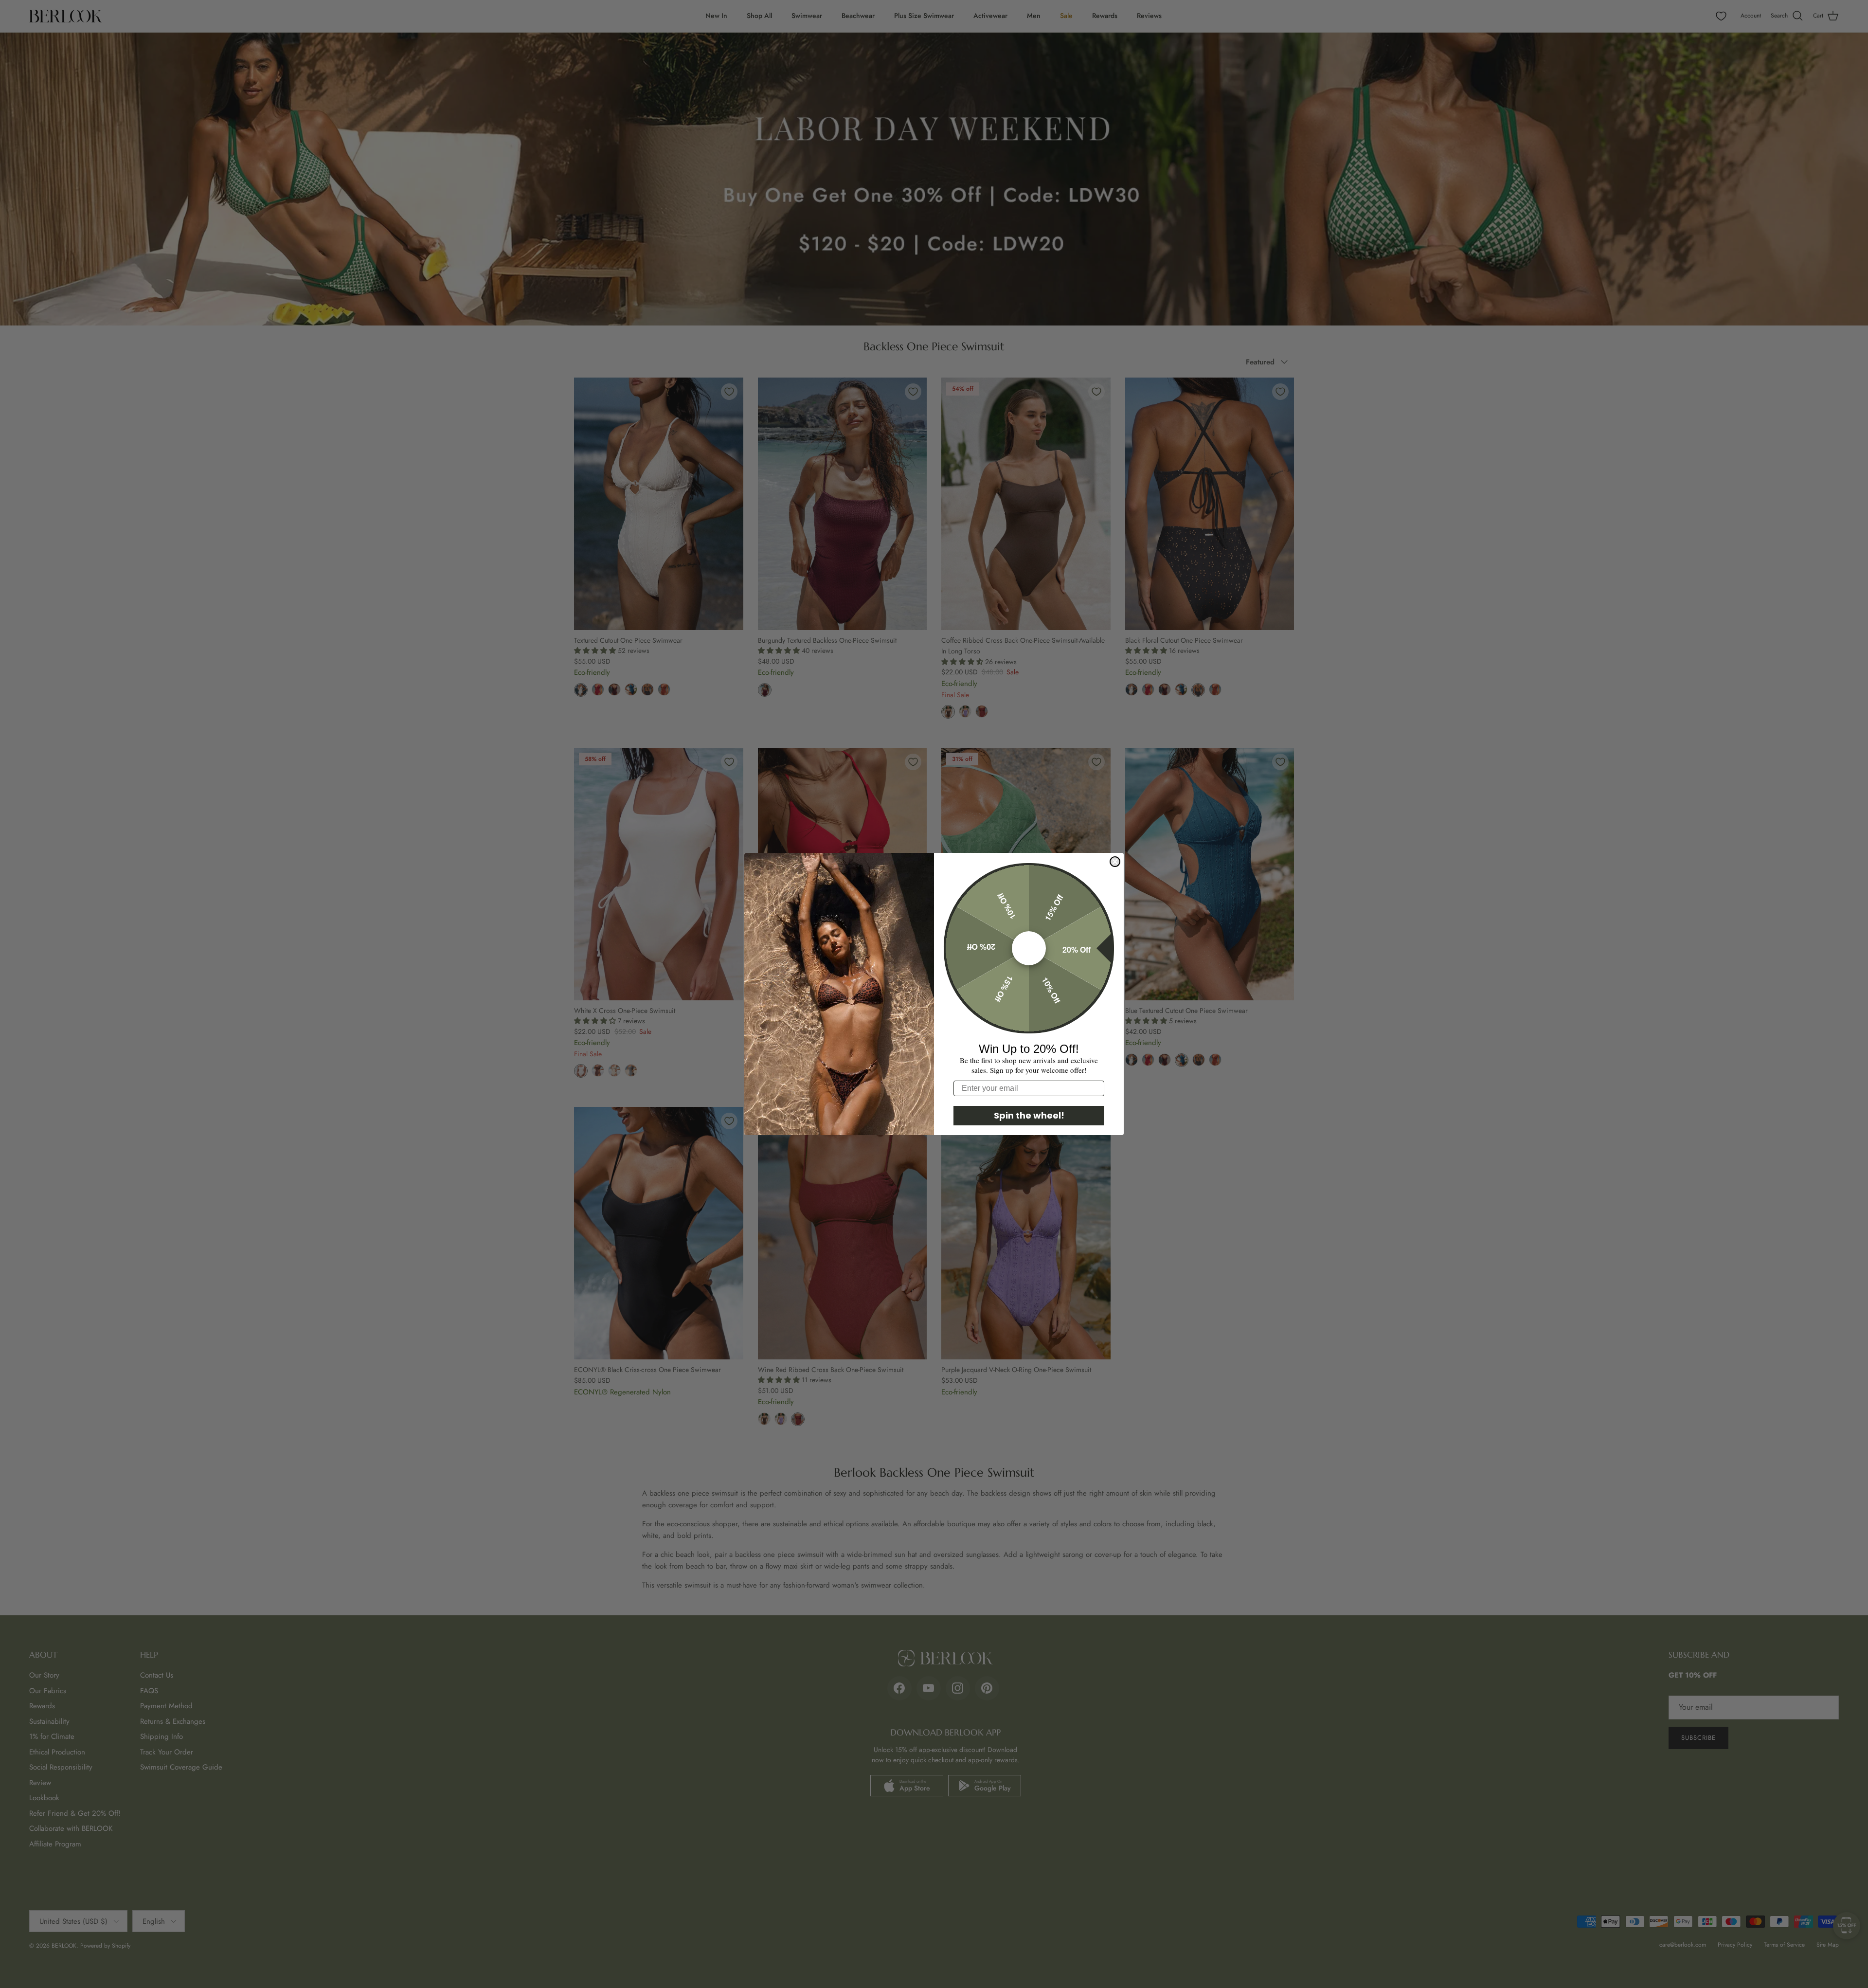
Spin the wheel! (1029, 1115)
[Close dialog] (1115, 862)
